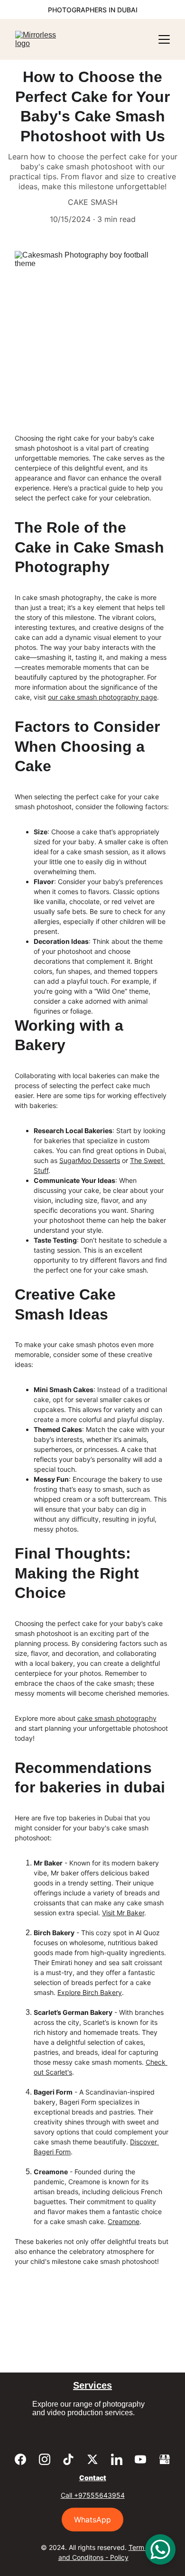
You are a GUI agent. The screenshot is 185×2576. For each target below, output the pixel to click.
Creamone (124, 2221)
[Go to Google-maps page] (165, 2459)
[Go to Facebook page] (20, 2459)
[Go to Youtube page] (140, 2459)
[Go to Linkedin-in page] (117, 2459)
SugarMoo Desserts (90, 1160)
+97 (80, 2495)
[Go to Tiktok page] (68, 2459)
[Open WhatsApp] (160, 2549)
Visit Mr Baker (123, 1913)
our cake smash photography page (102, 697)
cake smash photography (117, 1718)
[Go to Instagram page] (45, 2459)
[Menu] (164, 39)
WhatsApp (92, 2520)
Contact (93, 2478)
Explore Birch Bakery (90, 1992)
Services (92, 2385)
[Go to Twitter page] (92, 2459)
